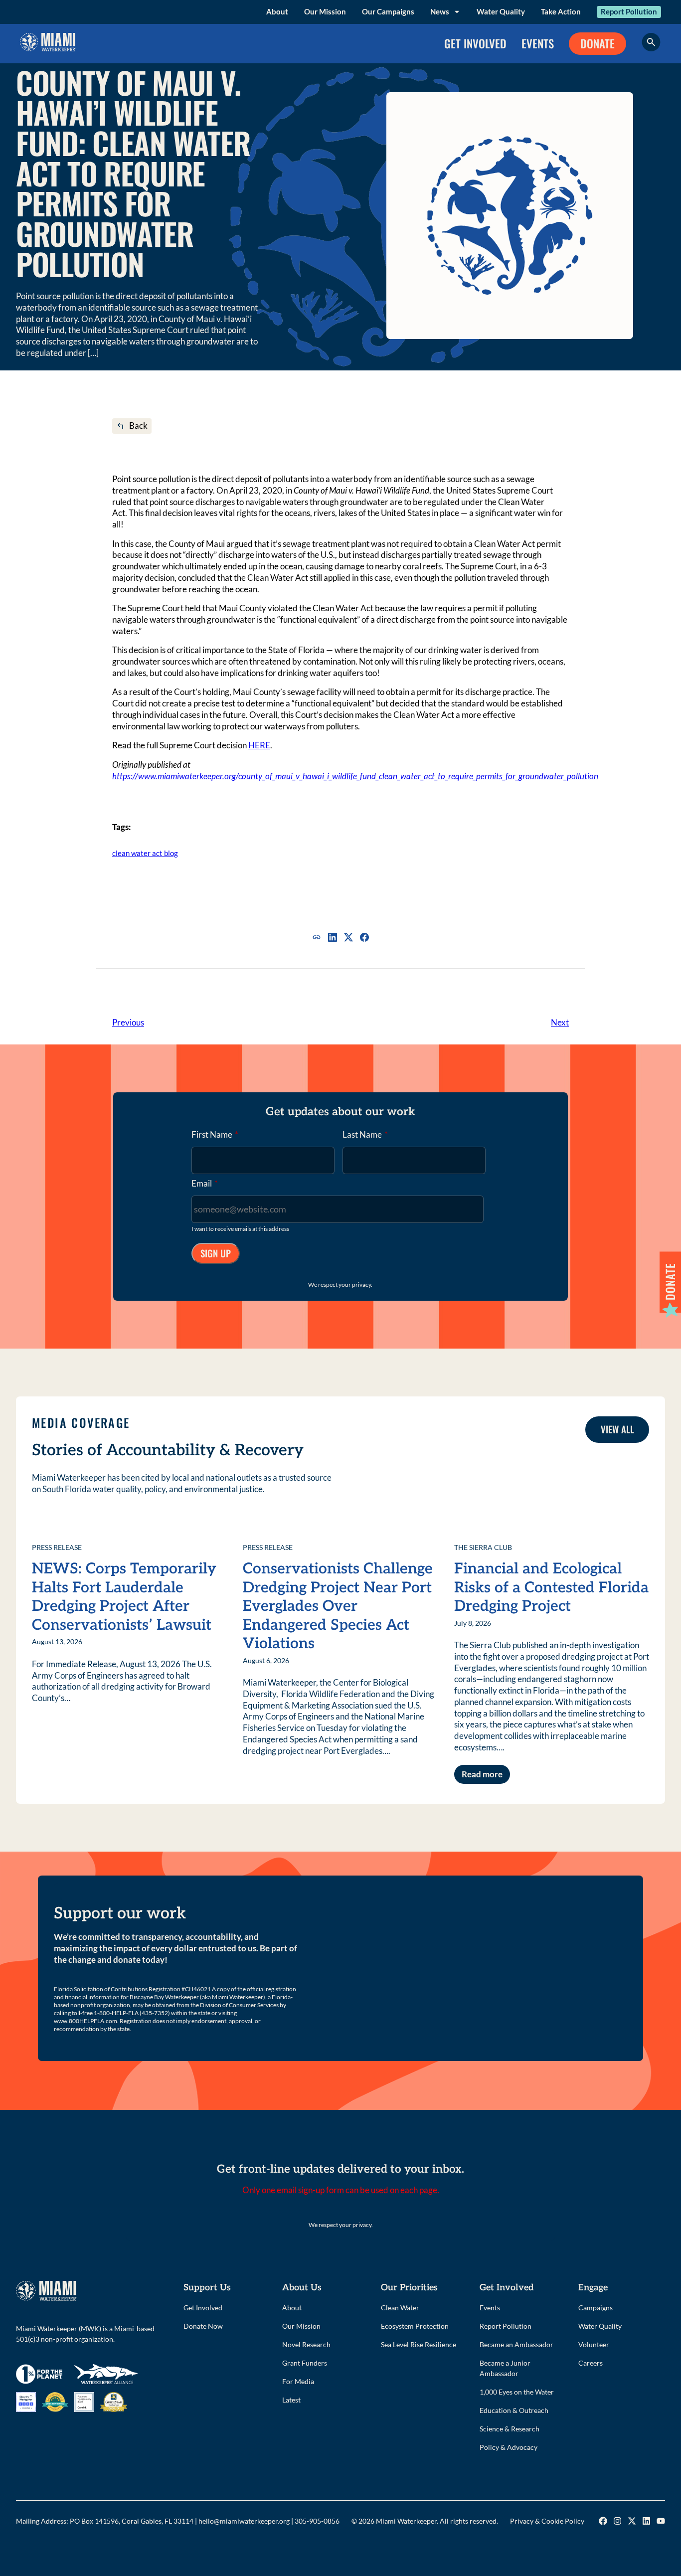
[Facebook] (364, 937)
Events (490, 2308)
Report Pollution (629, 11)
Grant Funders (305, 2363)
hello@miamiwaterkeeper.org (244, 2521)
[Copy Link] (317, 937)
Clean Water (400, 2308)
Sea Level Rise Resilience (419, 2344)
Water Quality (501, 11)
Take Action (561, 11)
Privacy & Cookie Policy (547, 2521)
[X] (348, 937)
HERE (259, 745)
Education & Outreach (514, 2410)
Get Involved (203, 2308)
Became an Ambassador (516, 2344)
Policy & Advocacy (509, 2447)
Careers (591, 2363)
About (277, 11)
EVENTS (538, 43)
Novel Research (306, 2344)
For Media (298, 2381)
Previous (128, 1022)
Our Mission (325, 11)
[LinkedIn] (333, 937)
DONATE (597, 43)
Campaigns (596, 2308)
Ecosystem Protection (415, 2326)
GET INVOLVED (475, 43)
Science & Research (510, 2429)
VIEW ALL (617, 1429)
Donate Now (203, 2326)
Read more (482, 1774)
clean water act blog (145, 853)
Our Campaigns (388, 11)
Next (560, 1022)
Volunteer (594, 2344)
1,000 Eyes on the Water (517, 2392)
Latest (291, 2400)
